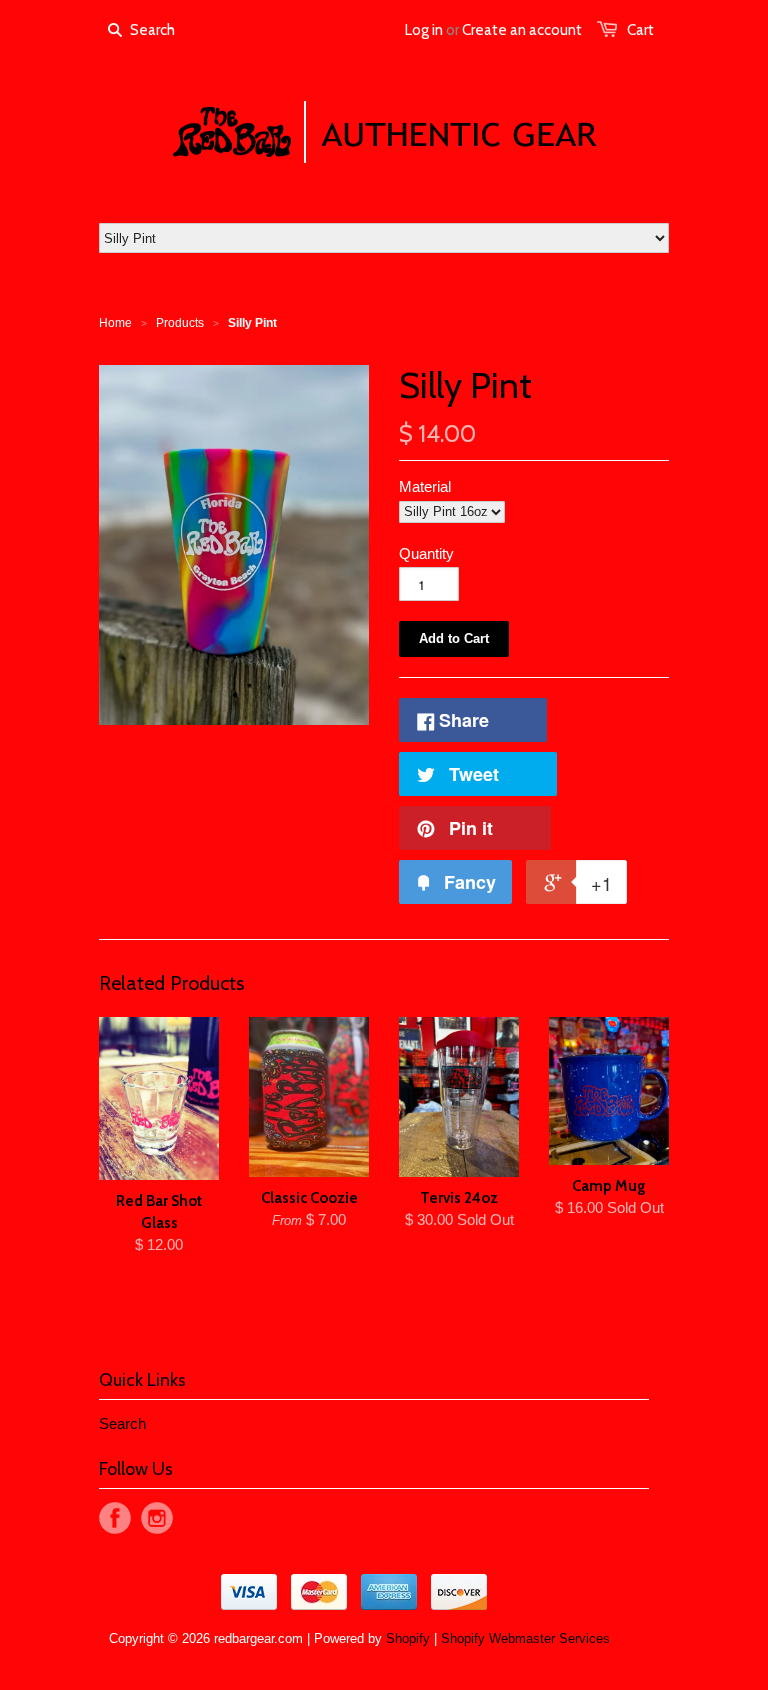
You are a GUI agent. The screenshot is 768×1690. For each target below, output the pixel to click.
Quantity (426, 553)
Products (180, 323)
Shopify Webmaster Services (525, 1638)
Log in (424, 30)
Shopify (408, 1638)
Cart (640, 30)
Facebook (115, 1518)
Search (122, 1423)
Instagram (157, 1518)
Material (425, 486)
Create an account (522, 30)
